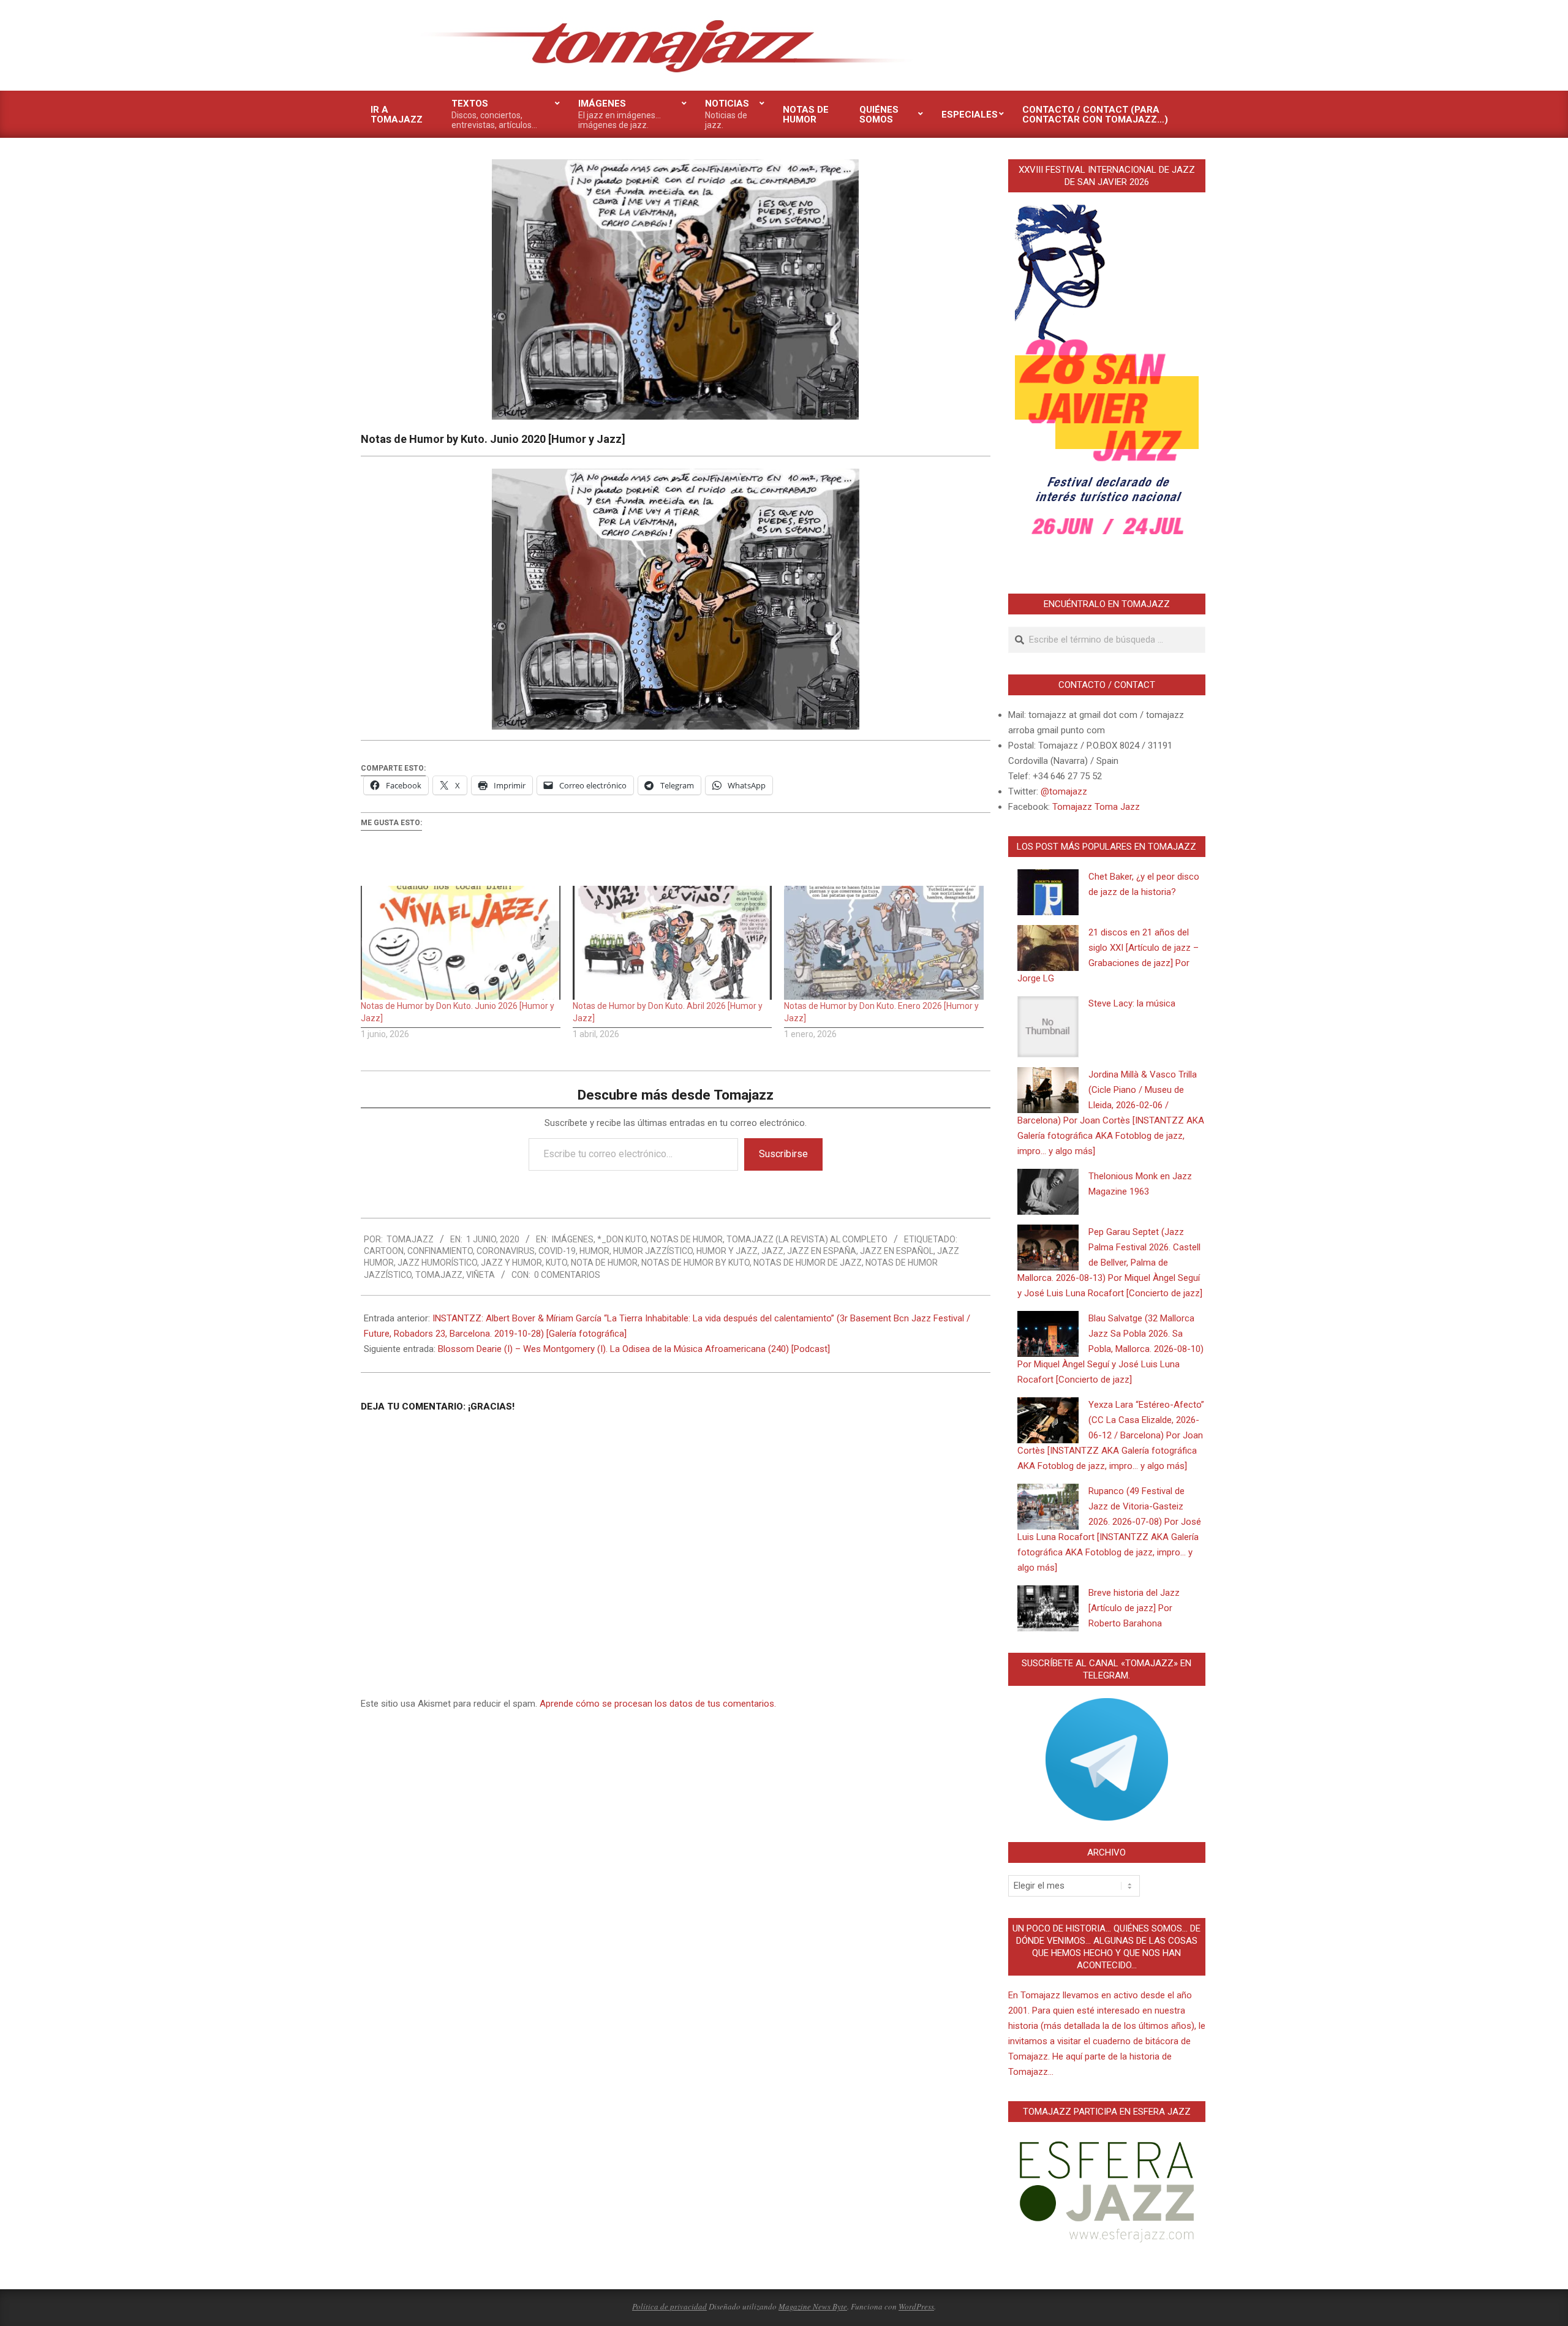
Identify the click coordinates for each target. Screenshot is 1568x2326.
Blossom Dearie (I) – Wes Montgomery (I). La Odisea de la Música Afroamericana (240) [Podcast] (634, 1349)
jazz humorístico (437, 1263)
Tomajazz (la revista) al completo (807, 1239)
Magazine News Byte (813, 2306)
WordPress (916, 2306)
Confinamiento (440, 1251)
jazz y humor (511, 1263)
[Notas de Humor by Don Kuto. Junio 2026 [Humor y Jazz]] (461, 943)
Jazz (772, 1251)
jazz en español (897, 1251)
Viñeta (481, 1275)
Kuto (556, 1263)
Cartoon (384, 1251)
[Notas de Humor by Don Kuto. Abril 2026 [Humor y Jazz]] (673, 943)
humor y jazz (727, 1251)
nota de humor (604, 1263)
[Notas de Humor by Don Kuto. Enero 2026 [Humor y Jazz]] (884, 943)
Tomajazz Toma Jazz (1096, 807)
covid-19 (557, 1251)
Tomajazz (439, 1275)
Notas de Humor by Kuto (695, 1263)
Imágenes (573, 1239)
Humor (594, 1251)
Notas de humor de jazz (808, 1263)
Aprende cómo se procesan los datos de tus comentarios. (658, 1704)
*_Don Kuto (622, 1239)
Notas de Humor (687, 1239)
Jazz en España (822, 1251)
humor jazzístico (653, 1251)
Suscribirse (783, 1154)
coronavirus (506, 1251)
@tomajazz (1064, 791)
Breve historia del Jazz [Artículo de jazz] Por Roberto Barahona (1134, 1608)
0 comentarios (567, 1275)
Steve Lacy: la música (1132, 1003)
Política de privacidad (669, 2306)
